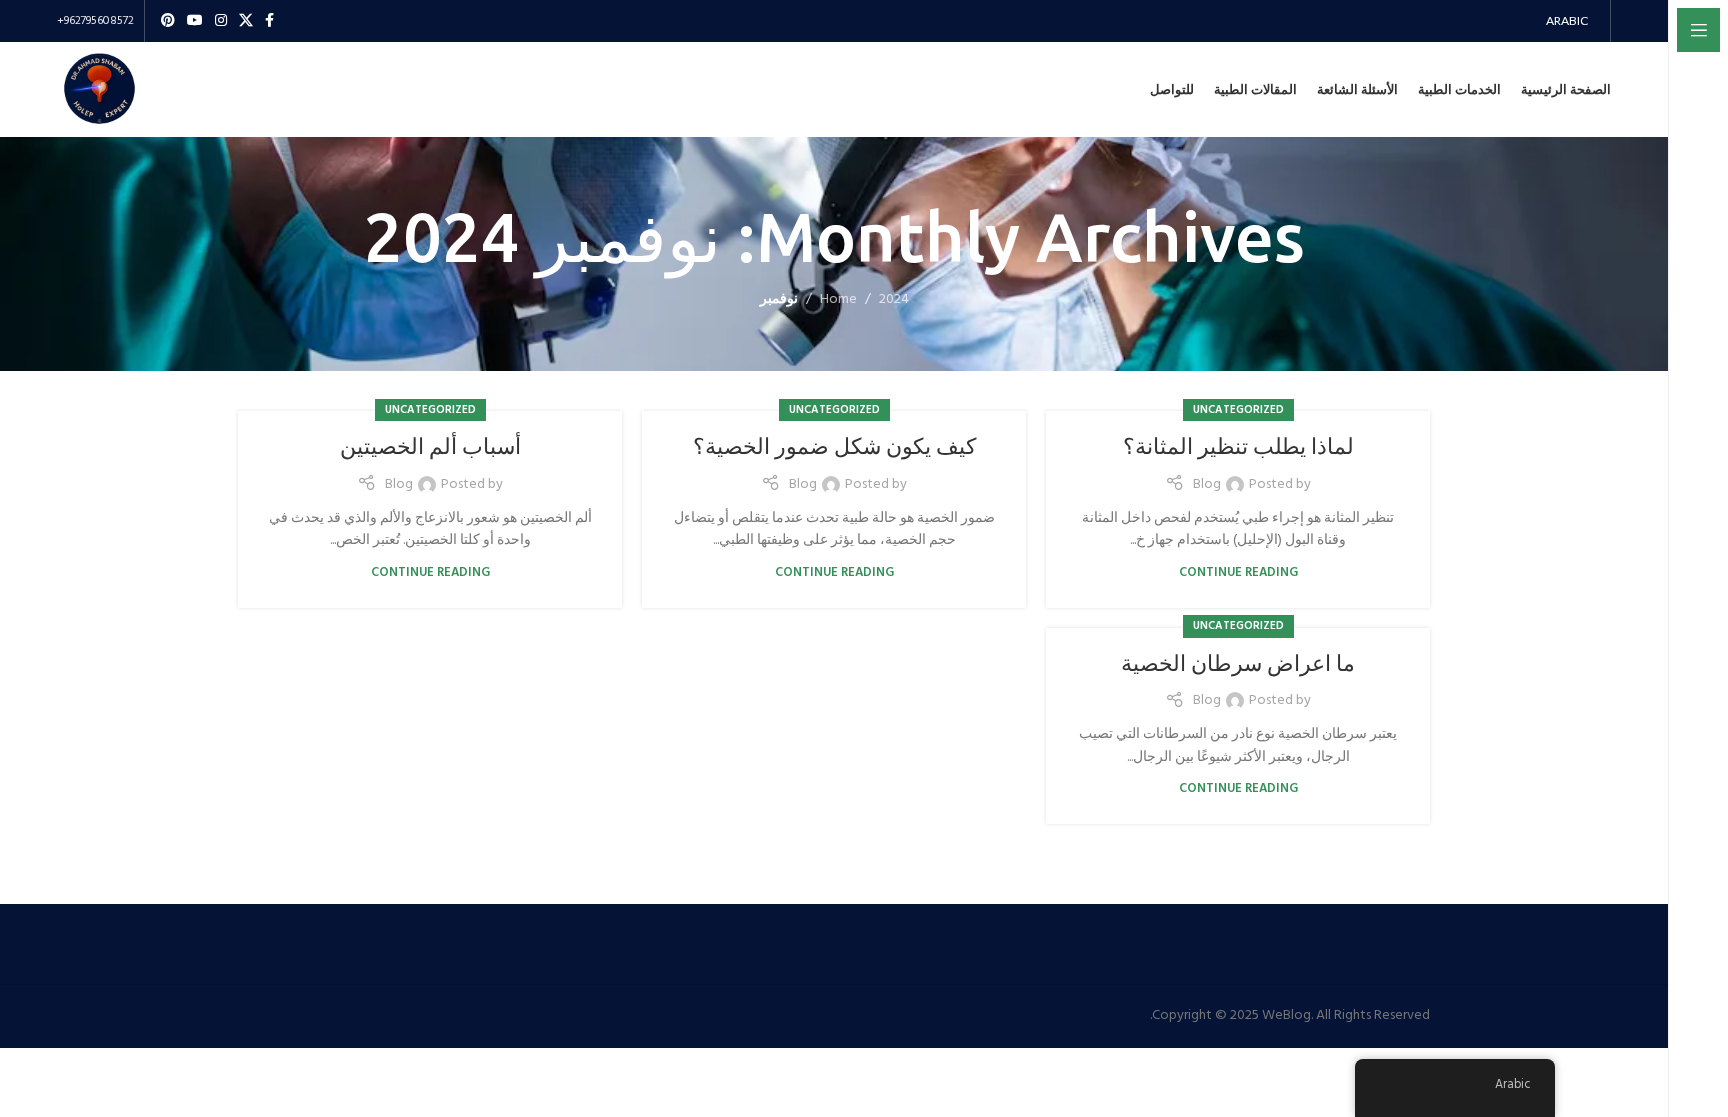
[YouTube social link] (195, 21)
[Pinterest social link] (168, 21)
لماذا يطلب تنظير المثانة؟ (1238, 445)
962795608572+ (95, 21)
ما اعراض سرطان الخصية (1238, 662)
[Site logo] (99, 89)
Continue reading (1238, 573)
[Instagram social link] (221, 21)
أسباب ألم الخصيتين (430, 445)
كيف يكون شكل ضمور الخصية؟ (834, 445)
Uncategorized (1238, 410)
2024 (894, 299)
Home (838, 299)
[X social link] (246, 21)
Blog (1207, 485)
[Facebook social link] (269, 21)
